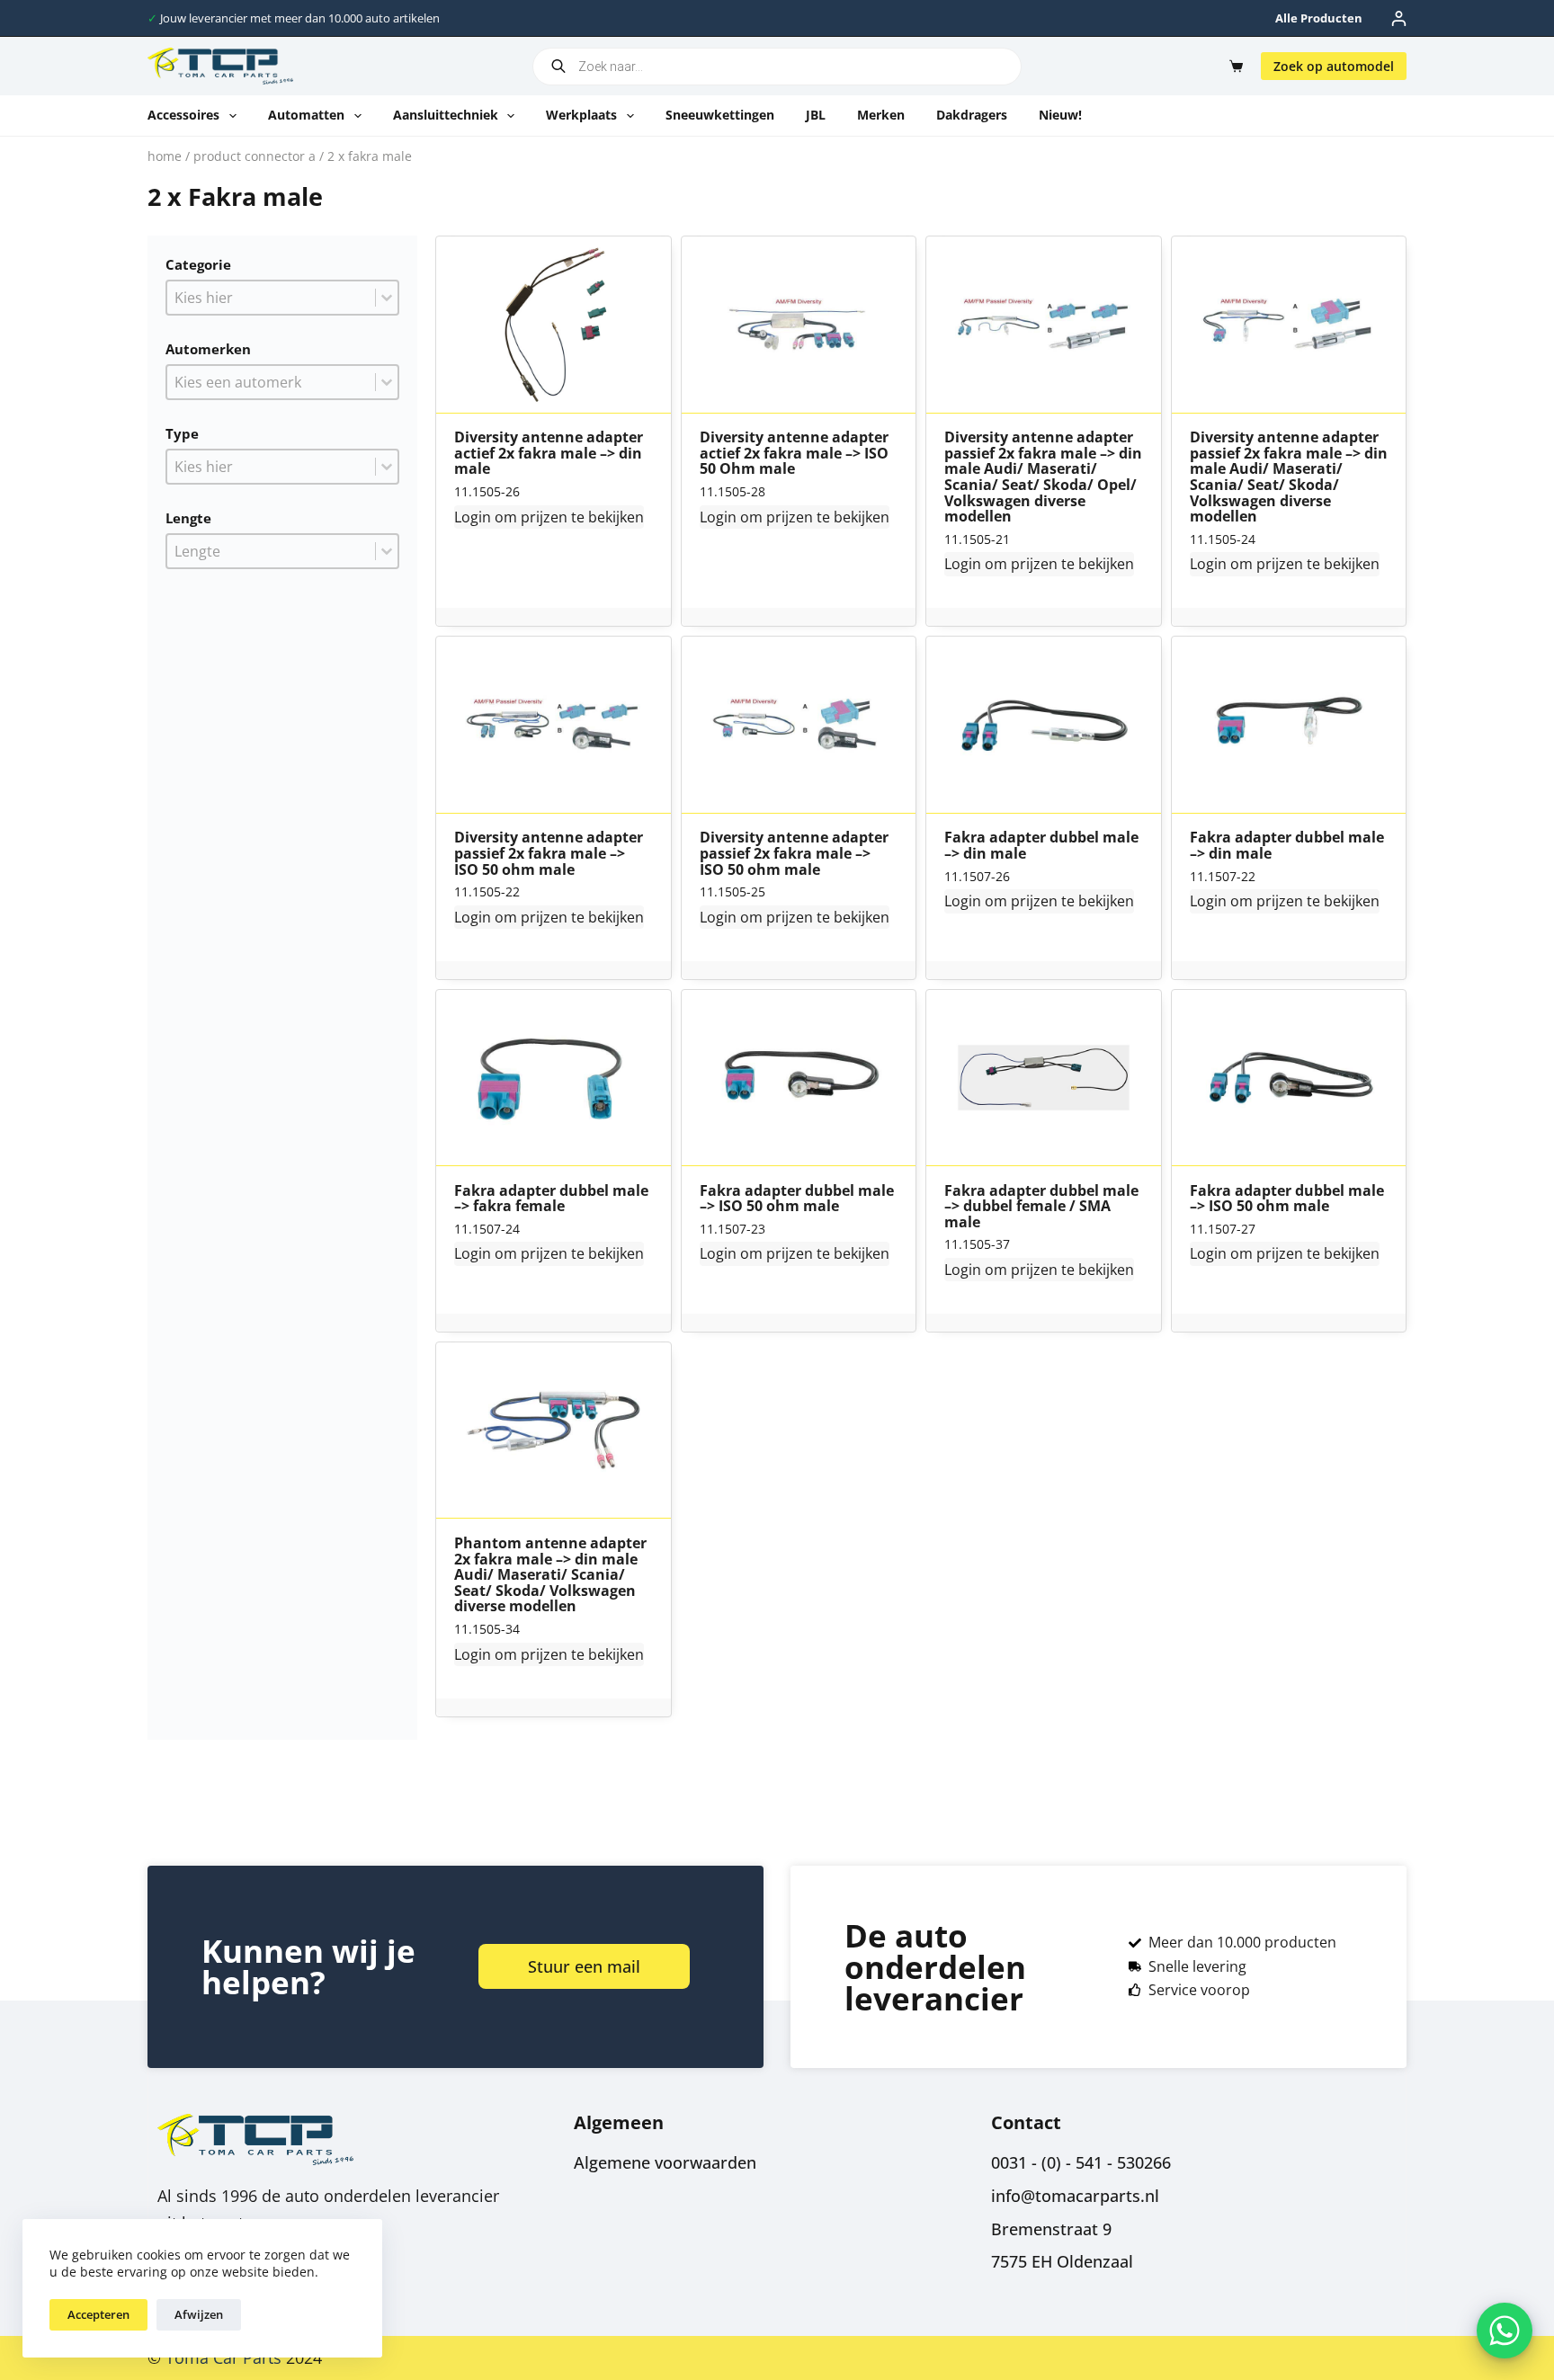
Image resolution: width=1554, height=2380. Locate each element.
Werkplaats (581, 115)
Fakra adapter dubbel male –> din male (1041, 846)
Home (165, 156)
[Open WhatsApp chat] (1505, 2331)
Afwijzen (199, 2314)
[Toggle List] (387, 298)
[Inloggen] (1399, 18)
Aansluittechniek (446, 115)
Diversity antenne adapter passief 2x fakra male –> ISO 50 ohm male (549, 854)
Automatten (306, 115)
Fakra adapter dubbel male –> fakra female (551, 1199)
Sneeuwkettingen (720, 115)
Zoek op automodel (1334, 66)
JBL (816, 115)
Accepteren (98, 2314)
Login (473, 517)
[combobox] (271, 298)
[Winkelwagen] (1232, 66)
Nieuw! (1060, 115)
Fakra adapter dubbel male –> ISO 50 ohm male (797, 1199)
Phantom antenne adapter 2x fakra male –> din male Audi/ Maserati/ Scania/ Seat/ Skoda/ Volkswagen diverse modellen (550, 1575)
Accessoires (183, 115)
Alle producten (1319, 18)
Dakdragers (972, 115)
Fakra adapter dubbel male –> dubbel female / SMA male (1041, 1207)
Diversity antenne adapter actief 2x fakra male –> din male (549, 454)
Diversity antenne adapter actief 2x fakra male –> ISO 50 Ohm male (794, 454)
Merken (881, 115)
